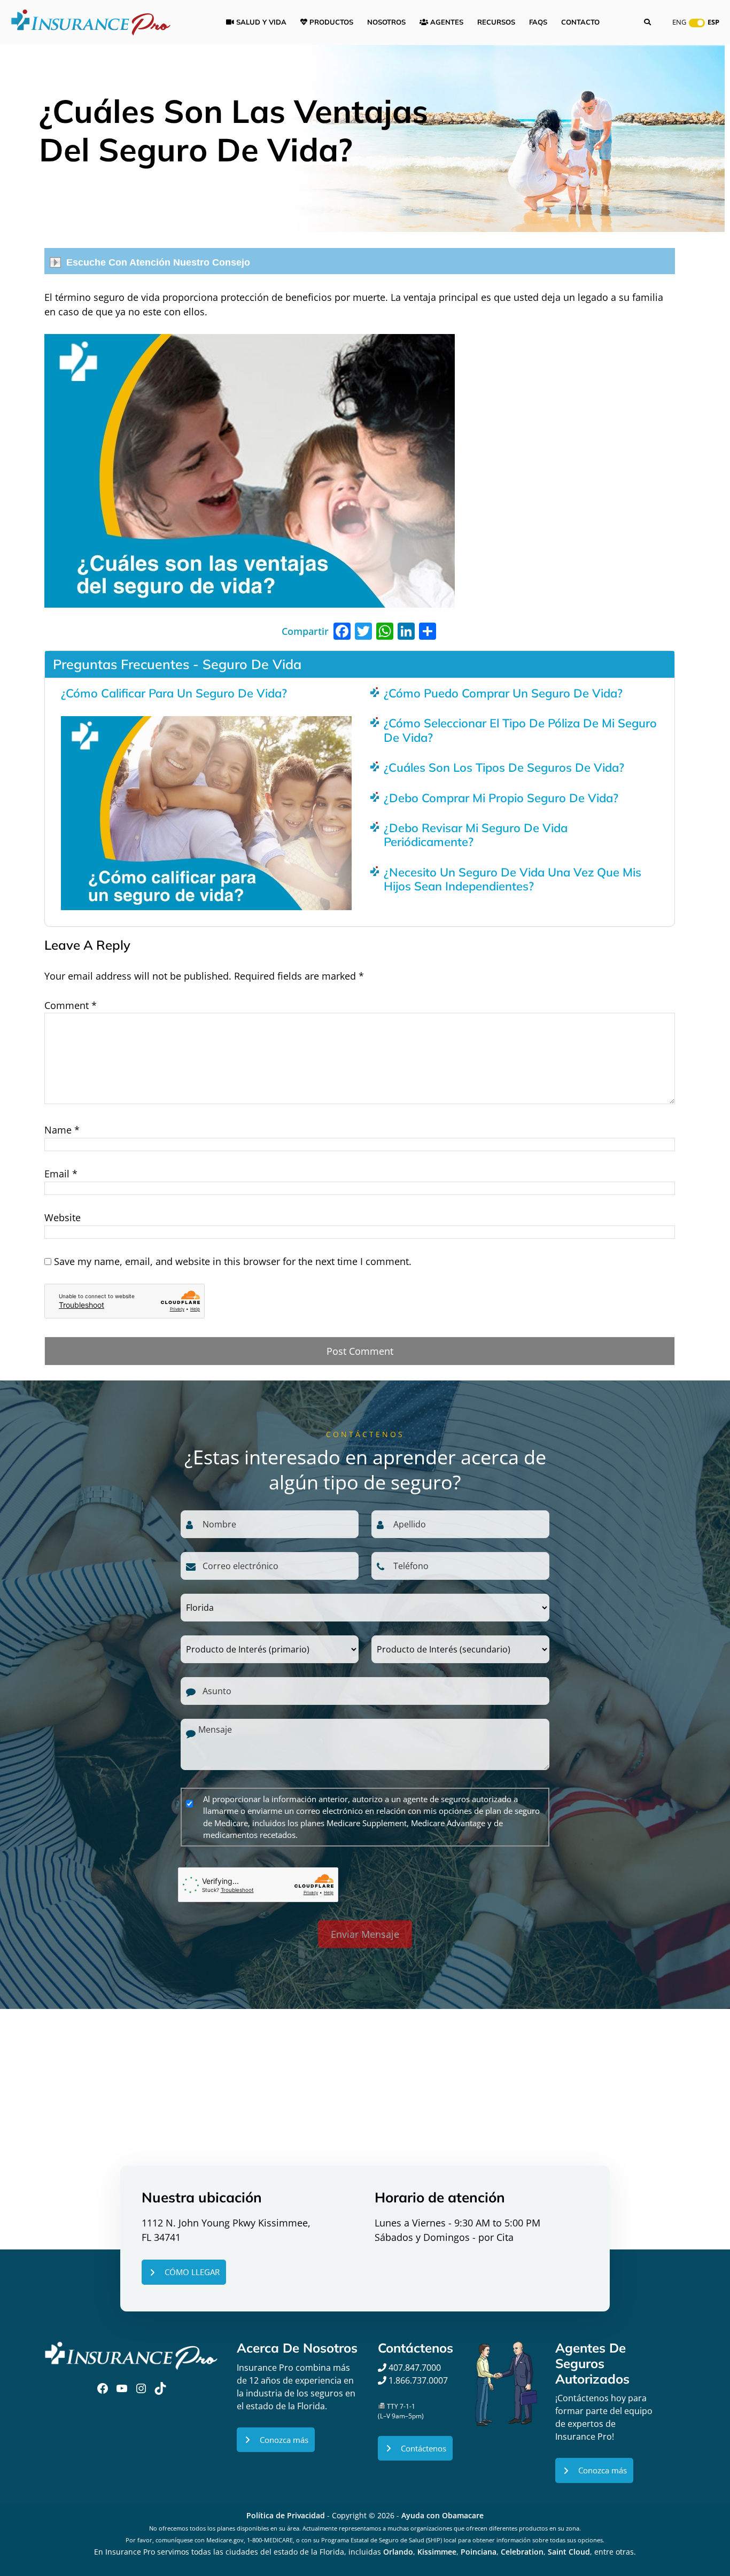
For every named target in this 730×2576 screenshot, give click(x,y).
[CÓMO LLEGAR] (184, 2272)
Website (63, 1217)
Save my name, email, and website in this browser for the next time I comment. (233, 1261)
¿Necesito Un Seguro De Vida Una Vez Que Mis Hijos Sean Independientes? (512, 879)
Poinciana (479, 2552)
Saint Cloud (569, 2552)
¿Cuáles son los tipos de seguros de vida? (504, 767)
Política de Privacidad (286, 2515)
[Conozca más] (276, 2440)
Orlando (398, 2552)
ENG (679, 22)
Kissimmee (437, 2552)
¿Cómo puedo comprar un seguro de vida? (503, 693)
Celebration (522, 2552)
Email (61, 1174)
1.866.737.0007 (418, 2380)
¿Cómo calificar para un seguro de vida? (174, 693)
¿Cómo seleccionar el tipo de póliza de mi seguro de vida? (520, 730)
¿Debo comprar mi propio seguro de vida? (501, 798)
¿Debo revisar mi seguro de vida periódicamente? (476, 835)
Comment (71, 1005)
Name (62, 1130)
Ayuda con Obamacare (442, 2515)
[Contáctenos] (415, 2449)
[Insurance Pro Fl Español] (91, 21)
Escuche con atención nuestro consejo (158, 262)
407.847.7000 (414, 2368)
